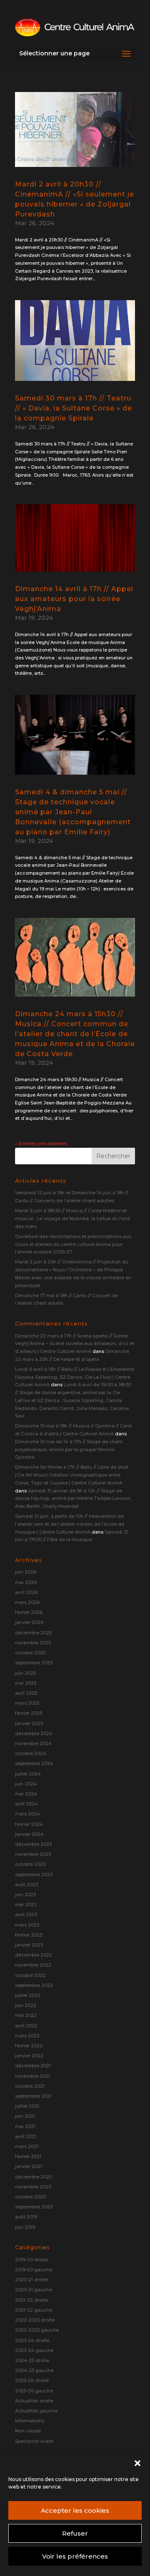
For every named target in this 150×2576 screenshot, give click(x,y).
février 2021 (28, 2156)
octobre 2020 (30, 2197)
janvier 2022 (29, 2056)
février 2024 (29, 1824)
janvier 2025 (29, 1723)
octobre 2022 (30, 1975)
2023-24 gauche (34, 2350)
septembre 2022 (34, 1985)
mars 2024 (27, 1814)
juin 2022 (26, 2005)
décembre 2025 (33, 1633)
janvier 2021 (29, 2166)
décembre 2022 (34, 1955)
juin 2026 (26, 1572)
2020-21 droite (31, 2280)
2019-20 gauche (34, 2270)
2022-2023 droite (35, 2320)
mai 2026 (26, 1582)
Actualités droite (34, 2401)
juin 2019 (25, 2227)
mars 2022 (27, 2036)
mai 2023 (26, 1905)
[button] (137, 2463)
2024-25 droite (32, 2360)
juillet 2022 (28, 1995)
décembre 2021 (33, 2066)
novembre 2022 (33, 1965)
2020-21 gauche (34, 2290)
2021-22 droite (31, 2300)
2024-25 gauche (34, 2370)
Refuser (75, 2533)
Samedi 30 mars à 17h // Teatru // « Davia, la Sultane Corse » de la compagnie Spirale (74, 408)
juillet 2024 (28, 1774)
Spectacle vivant (34, 2441)
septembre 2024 (34, 1763)
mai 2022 (26, 2015)
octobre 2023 (30, 1864)
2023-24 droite (32, 2340)
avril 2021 (26, 2136)
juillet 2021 (27, 2106)
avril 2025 (26, 1693)
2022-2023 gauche (37, 2330)
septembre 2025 (34, 1663)
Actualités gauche (36, 2411)
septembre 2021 (33, 2096)
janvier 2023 (29, 1945)
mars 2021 (27, 2146)
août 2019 (26, 2217)
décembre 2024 (34, 1733)
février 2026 (29, 1612)
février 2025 (29, 1713)
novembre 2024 (33, 1743)
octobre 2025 (30, 1653)
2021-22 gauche (34, 2310)
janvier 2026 (29, 1622)
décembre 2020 (34, 2177)
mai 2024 (26, 1794)
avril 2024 (26, 1804)
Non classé (28, 2431)
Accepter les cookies (75, 2510)
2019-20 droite (31, 2260)
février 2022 (29, 2046)
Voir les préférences (75, 2556)
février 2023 (29, 1935)
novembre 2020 (33, 2187)
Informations (30, 2421)
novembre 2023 (33, 1854)
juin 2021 (25, 2116)
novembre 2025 (33, 1643)
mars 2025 (27, 1703)
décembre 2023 (33, 1844)
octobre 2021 (30, 2086)
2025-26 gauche (34, 2391)
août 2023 (26, 1885)
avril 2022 (26, 2026)
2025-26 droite (32, 2380)
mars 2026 (27, 1602)
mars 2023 (27, 1925)
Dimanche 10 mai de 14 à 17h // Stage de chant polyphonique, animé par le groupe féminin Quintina (69, 1449)
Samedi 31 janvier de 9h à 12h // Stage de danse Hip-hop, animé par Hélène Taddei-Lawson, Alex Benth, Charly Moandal (73, 1498)
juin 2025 (25, 1673)
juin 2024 (26, 1784)
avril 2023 (26, 1915)
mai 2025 (26, 1683)
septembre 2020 (34, 2207)
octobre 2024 (31, 1753)
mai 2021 (25, 2126)
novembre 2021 (32, 2076)
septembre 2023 (34, 1875)
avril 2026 (26, 1592)
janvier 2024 (29, 1834)
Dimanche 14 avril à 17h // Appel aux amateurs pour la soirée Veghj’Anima (74, 599)
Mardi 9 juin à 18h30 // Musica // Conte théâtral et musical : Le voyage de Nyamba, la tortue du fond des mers (72, 1218)
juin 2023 (25, 1895)
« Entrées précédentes (41, 1144)
